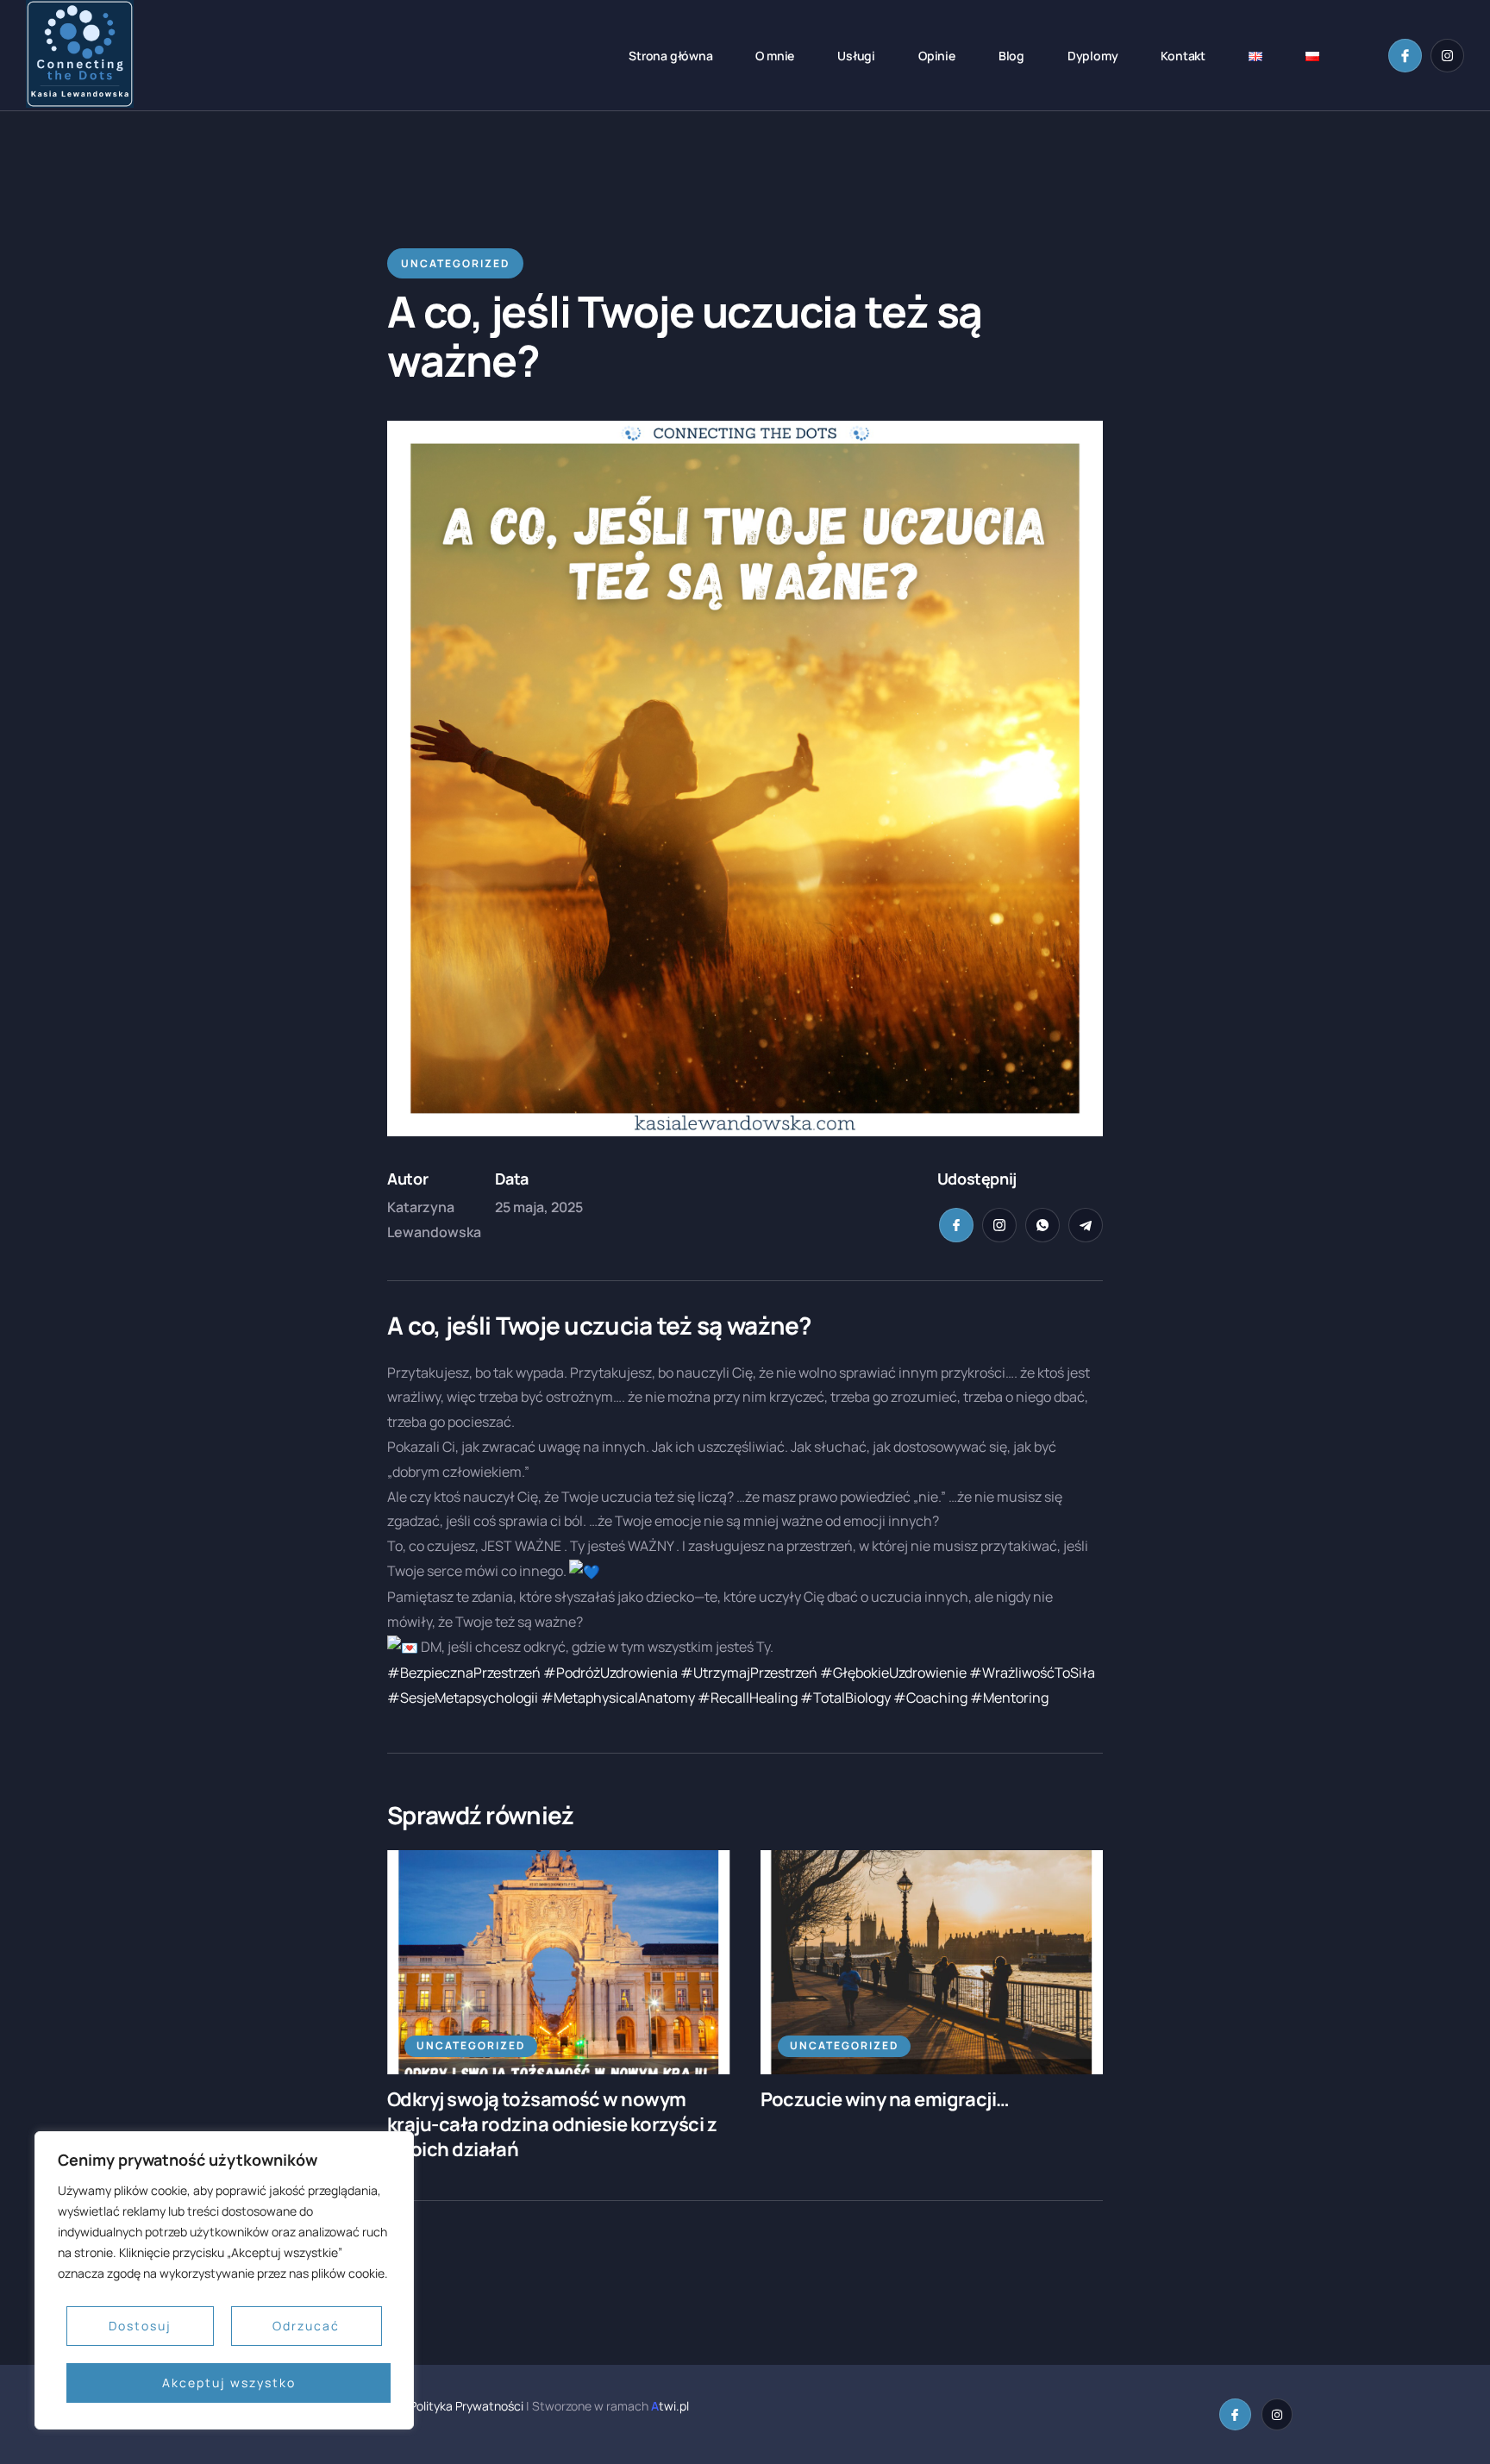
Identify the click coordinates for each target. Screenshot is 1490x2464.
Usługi (856, 56)
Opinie (937, 56)
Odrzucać (306, 2326)
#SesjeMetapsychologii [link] (463, 1698)
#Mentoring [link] (1009, 1698)
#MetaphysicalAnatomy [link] (618, 1698)
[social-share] (956, 1225)
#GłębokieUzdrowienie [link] (893, 1673)
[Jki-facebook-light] (1405, 56)
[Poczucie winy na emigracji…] (932, 1962)
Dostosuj (140, 2326)
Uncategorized (471, 2045)
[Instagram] (1447, 56)
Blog (1011, 56)
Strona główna (670, 56)
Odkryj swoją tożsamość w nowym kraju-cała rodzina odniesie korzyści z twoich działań (552, 2124)
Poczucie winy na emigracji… (885, 2099)
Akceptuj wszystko (229, 2383)
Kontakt (1183, 56)
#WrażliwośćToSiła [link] (1032, 1673)
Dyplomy (1093, 56)
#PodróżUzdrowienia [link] (610, 1673)
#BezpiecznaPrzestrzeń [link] (464, 1673)
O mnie (775, 56)
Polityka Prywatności (465, 2406)
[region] (224, 2280)
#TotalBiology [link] (845, 1698)
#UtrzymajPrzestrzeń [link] (749, 1673)
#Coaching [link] (930, 1698)
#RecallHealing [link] (748, 1698)
